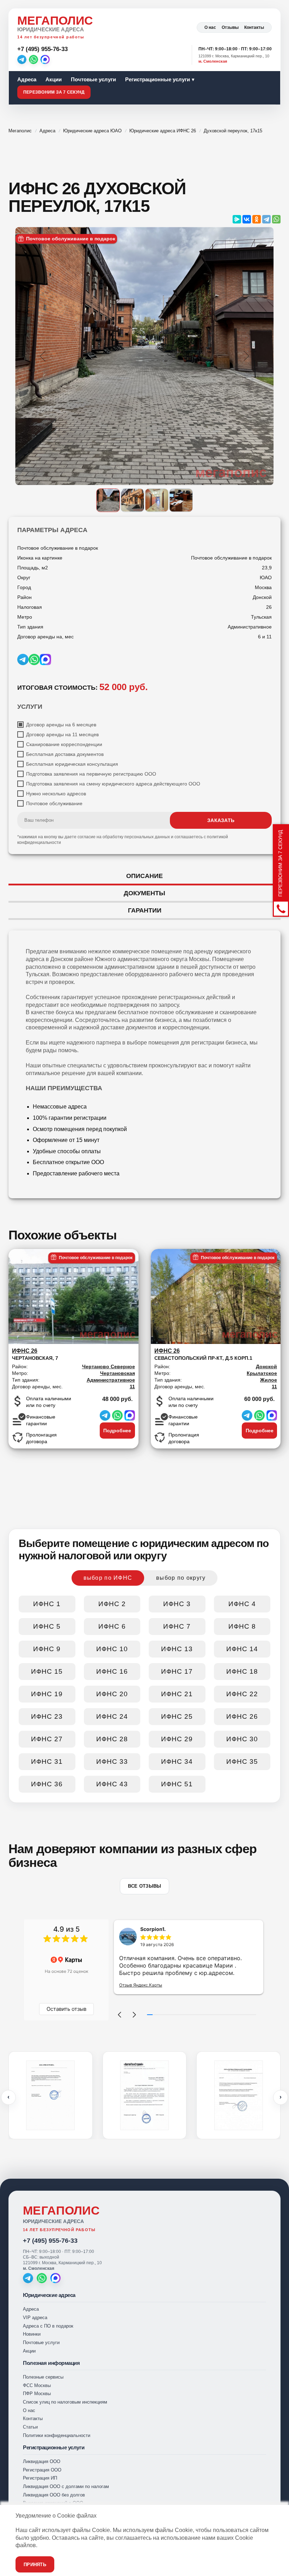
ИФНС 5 (47, 1626)
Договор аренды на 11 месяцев (62, 734)
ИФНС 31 (47, 1761)
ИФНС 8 (242, 1626)
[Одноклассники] (257, 219)
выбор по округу (181, 1578)
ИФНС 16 (112, 1671)
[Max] (45, 59)
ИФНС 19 (47, 1694)
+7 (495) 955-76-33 (50, 2241)
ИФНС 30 (242, 1739)
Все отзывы (145, 1886)
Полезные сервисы (43, 2377)
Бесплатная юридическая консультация (72, 764)
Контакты (254, 27)
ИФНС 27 (47, 1739)
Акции (54, 79)
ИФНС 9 (47, 1649)
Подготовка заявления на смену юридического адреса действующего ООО (113, 784)
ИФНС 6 (112, 1626)
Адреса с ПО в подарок (48, 2326)
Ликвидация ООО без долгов (54, 2495)
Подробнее (117, 1431)
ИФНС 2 (112, 1604)
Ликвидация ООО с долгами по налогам (66, 2486)
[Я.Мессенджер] (237, 219)
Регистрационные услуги (158, 79)
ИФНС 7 (177, 1626)
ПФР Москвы (37, 2394)
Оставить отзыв (66, 2009)
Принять (35, 2565)
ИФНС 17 (177, 1671)
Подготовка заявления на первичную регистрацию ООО (91, 774)
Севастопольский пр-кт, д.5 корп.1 (203, 1354)
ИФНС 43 (112, 1784)
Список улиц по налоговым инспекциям (65, 2402)
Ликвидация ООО (42, 2461)
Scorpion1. (153, 1929)
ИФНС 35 (242, 1761)
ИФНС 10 (112, 1649)
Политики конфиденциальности (57, 2435)
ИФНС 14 (242, 1649)
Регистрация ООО (42, 2470)
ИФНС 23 (47, 1716)
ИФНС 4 (242, 1604)
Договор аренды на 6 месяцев (61, 725)
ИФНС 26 (242, 1716)
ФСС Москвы (37, 2385)
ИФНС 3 (177, 1604)
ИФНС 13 (177, 1649)
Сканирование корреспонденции (64, 744)
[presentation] (8, 2097)
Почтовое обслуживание (54, 803)
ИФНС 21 (177, 1694)
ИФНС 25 (177, 1716)
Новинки (32, 2334)
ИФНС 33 (112, 1761)
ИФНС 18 (242, 1671)
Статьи (30, 2427)
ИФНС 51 (177, 1784)
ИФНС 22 (242, 1694)
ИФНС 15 (47, 1671)
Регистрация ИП (40, 2478)
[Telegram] (22, 59)
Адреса (27, 79)
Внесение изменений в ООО (53, 2503)
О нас (210, 27)
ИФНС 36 (47, 1784)
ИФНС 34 (177, 1761)
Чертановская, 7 (35, 1354)
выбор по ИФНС (108, 1578)
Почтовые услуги (93, 79)
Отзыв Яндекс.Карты (141, 1985)
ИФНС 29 (177, 1739)
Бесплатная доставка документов (65, 754)
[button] (119, 2015)
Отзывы (230, 27)
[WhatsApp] (33, 59)
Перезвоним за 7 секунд (54, 92)
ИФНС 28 (112, 1739)
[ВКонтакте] (247, 219)
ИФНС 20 (112, 1694)
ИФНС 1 (47, 1604)
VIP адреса (35, 2318)
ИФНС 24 (112, 1716)
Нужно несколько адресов (56, 794)
